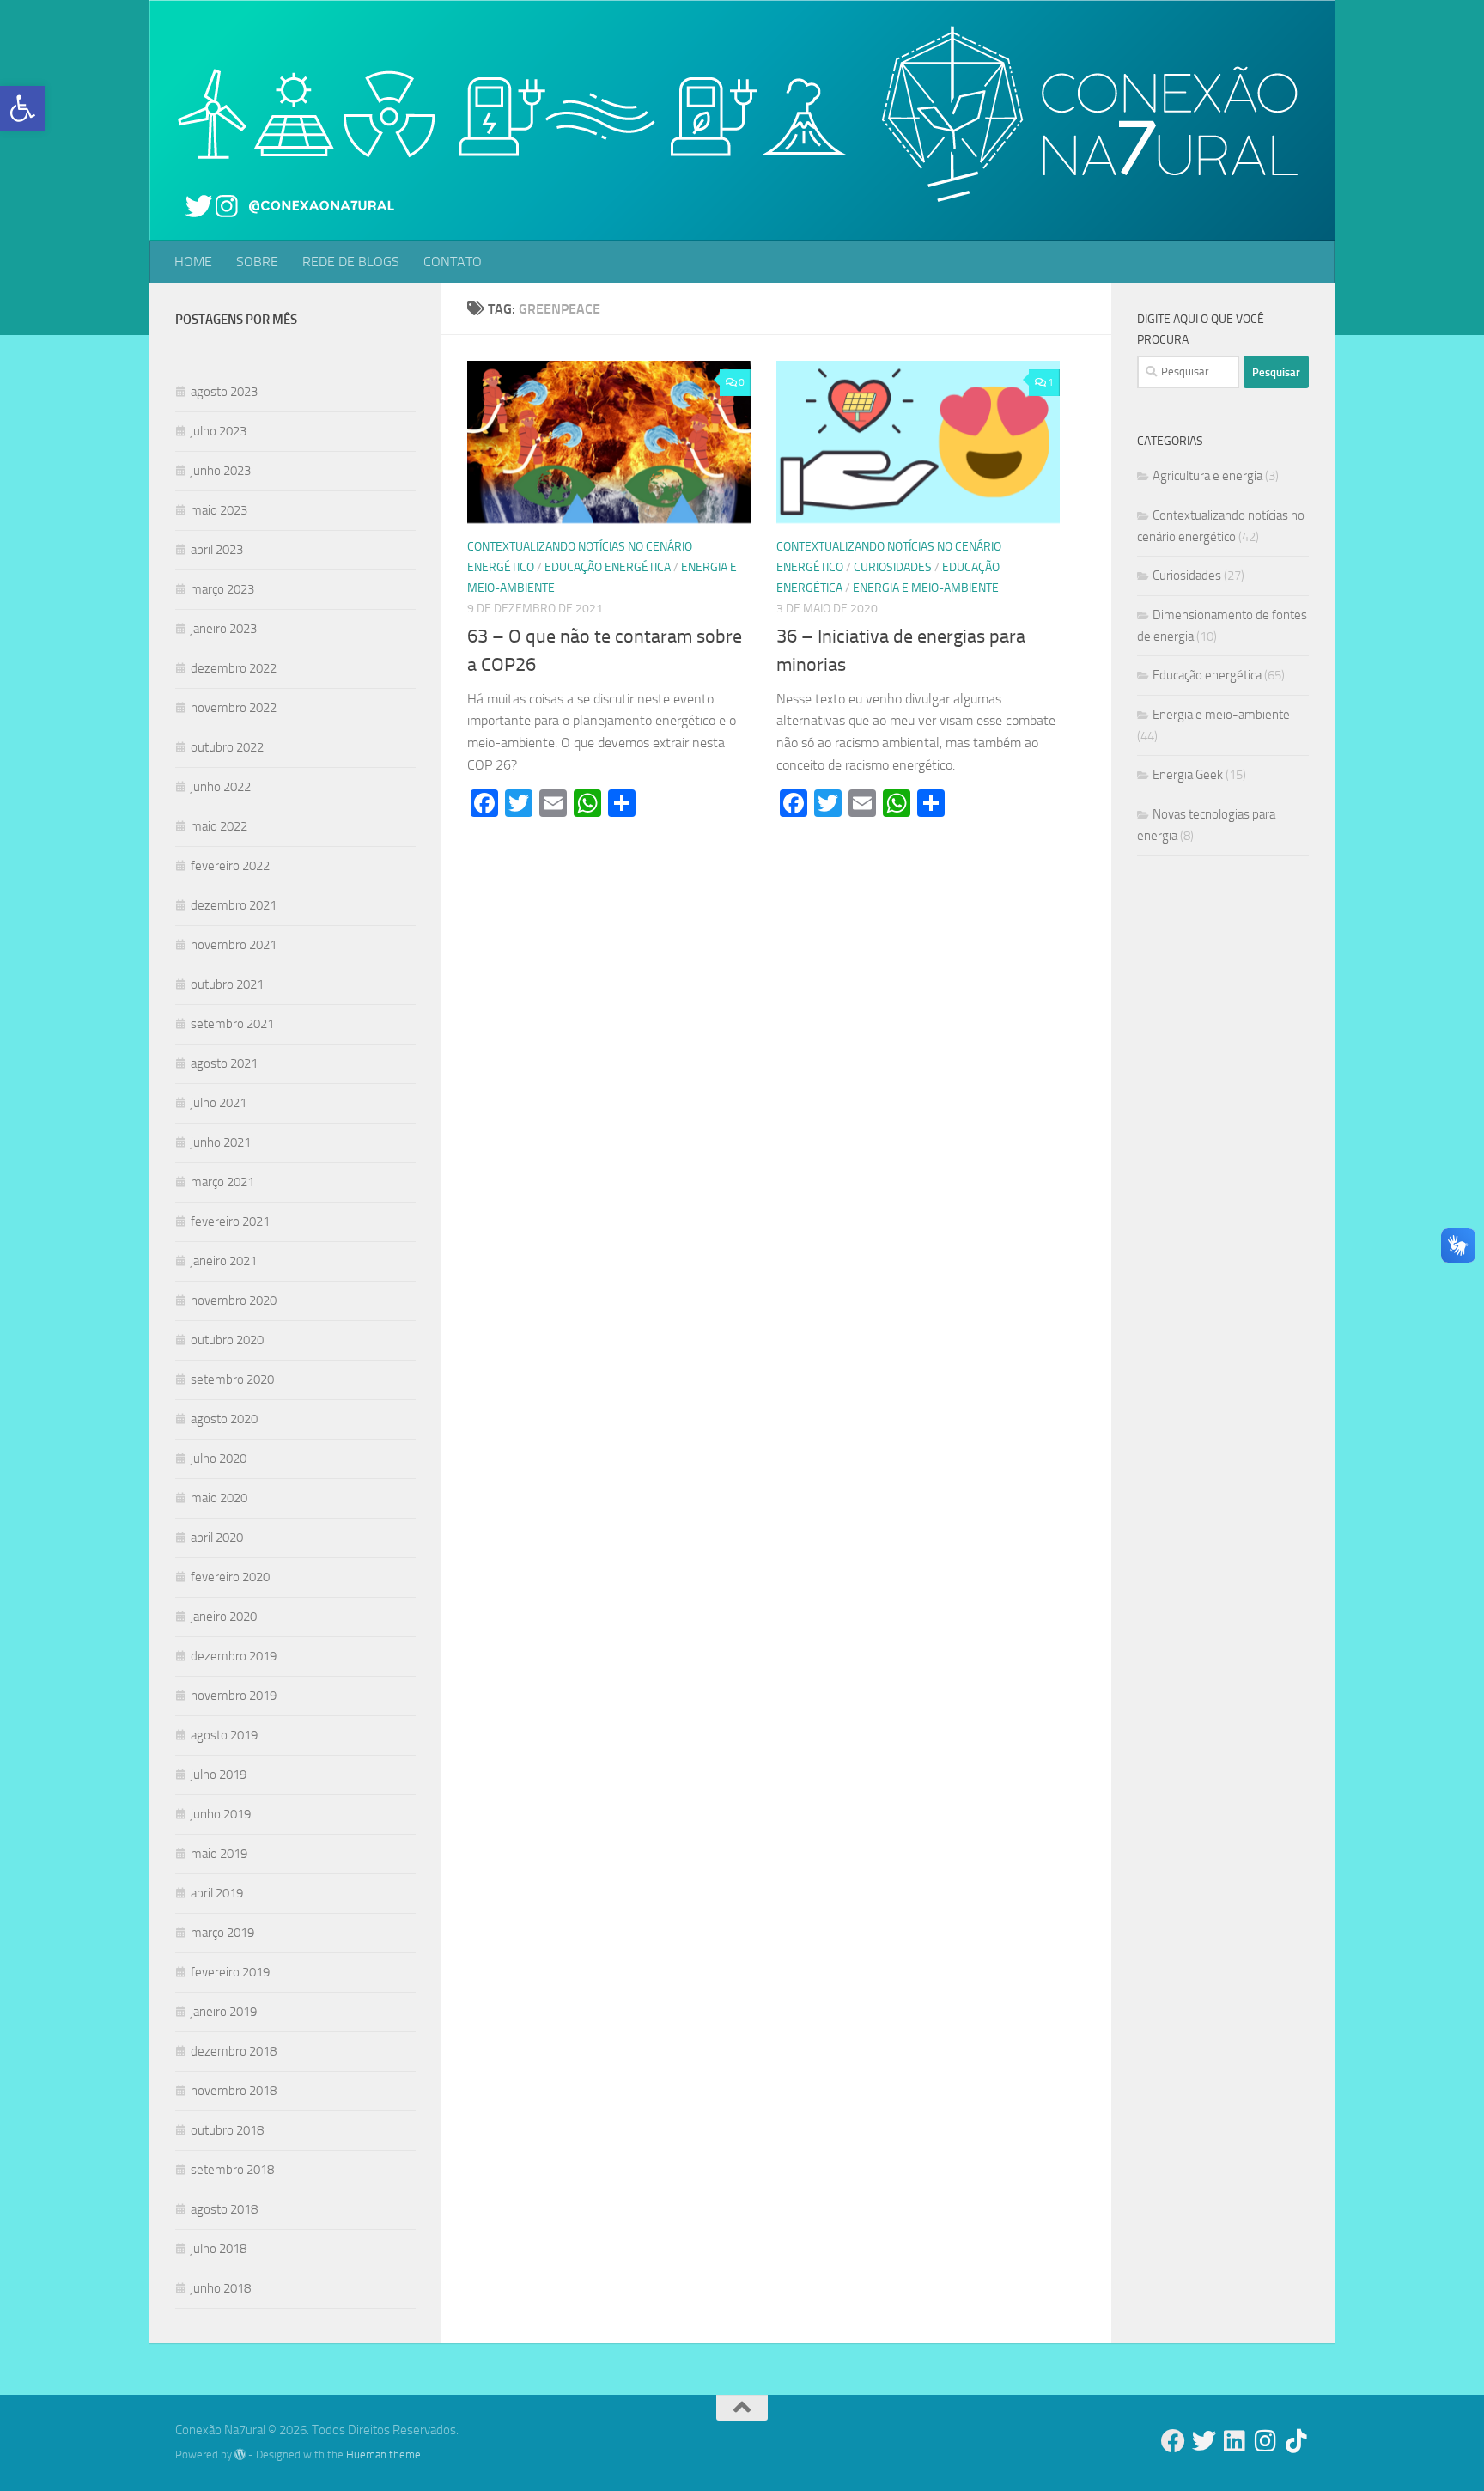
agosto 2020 (224, 1419)
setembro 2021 (232, 1024)
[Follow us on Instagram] (1266, 2441)
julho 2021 (219, 1103)
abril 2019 (217, 1893)
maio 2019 (219, 1854)
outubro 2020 (227, 1340)
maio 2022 (219, 826)
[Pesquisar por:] (1188, 372)
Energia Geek (1188, 775)
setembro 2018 (232, 2170)
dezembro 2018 (234, 2051)
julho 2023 (219, 431)
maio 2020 (219, 1498)
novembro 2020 (234, 1300)
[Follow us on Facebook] (1173, 2441)
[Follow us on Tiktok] (1297, 2441)
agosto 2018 (224, 2209)
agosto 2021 (224, 1063)
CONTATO (453, 262)
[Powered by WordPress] (240, 2454)
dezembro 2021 (234, 905)
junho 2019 (221, 1814)
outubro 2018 (227, 2130)
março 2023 (222, 589)
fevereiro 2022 (230, 866)
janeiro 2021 (224, 1261)
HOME (193, 262)
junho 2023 (221, 471)
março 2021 (222, 1182)
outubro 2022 (227, 747)
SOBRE (257, 262)
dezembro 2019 (234, 1656)
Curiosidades (893, 567)
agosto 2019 (224, 1735)
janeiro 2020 (224, 1617)
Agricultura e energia (1207, 476)
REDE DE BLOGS (351, 262)
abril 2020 (217, 1538)
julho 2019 (219, 1775)
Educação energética (608, 567)
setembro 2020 (232, 1379)
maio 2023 (219, 510)
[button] (22, 108)
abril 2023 (217, 550)
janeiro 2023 (224, 629)
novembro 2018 (234, 2091)
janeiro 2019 (224, 2012)
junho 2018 (221, 2288)
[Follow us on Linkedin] (1235, 2441)
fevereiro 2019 (230, 1972)
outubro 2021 (227, 984)
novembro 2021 (234, 945)
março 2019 (222, 1933)
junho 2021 (221, 1142)
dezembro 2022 (234, 668)
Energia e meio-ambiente (926, 588)
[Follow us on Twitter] (1204, 2441)
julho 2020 (219, 1459)
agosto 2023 (224, 392)
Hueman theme (383, 2454)
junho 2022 (221, 787)
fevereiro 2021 (230, 1221)
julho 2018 (219, 2249)
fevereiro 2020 (230, 1577)
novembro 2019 (234, 1696)
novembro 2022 (234, 708)
